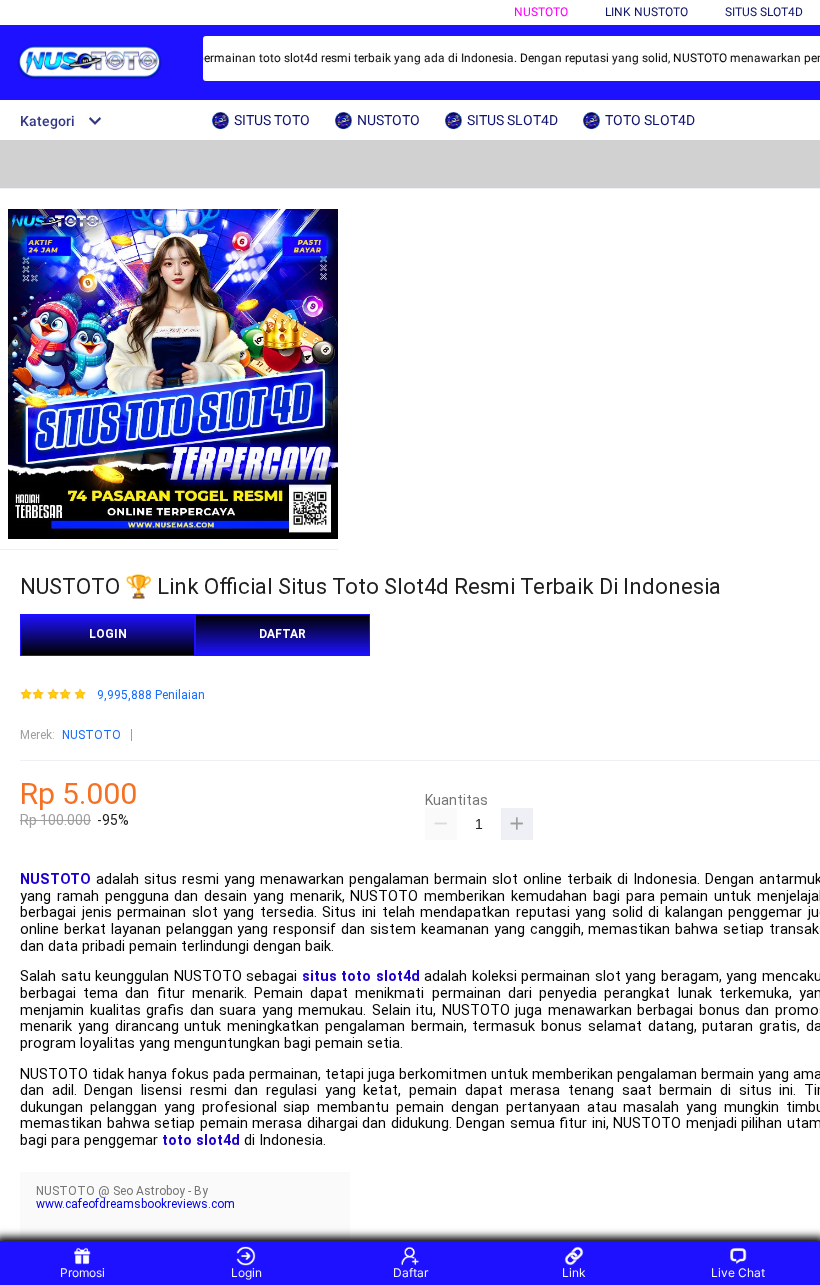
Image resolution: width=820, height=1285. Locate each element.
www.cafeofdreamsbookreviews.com (135, 1204)
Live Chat (738, 1272)
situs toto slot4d (361, 976)
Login (246, 1272)
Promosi (82, 1272)
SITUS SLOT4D (764, 12)
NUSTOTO (541, 12)
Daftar (410, 1272)
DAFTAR (282, 634)
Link (574, 1272)
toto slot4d (201, 1140)
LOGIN (108, 634)
